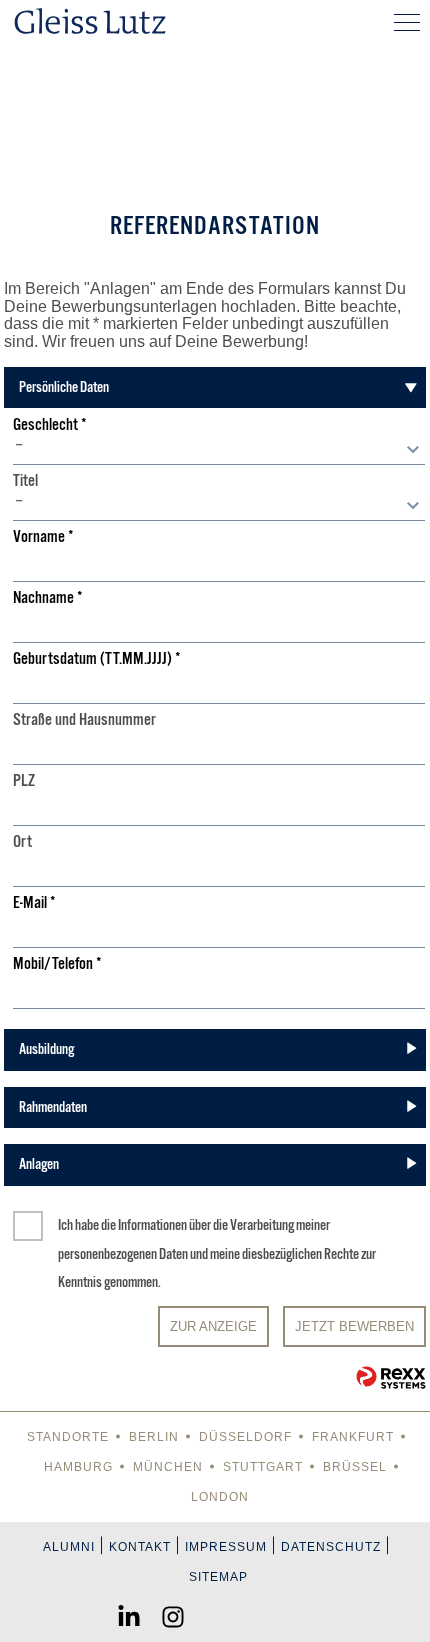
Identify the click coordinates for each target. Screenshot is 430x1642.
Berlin (154, 1437)
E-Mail (34, 903)
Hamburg (78, 1467)
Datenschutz (331, 1547)
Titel (25, 481)
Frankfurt (353, 1437)
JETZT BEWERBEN (354, 1326)
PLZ (24, 781)
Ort (22, 842)
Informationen (152, 1225)
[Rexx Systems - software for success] (391, 1377)
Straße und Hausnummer (84, 720)
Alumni (69, 1547)
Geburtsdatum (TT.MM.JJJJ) (97, 659)
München (168, 1467)
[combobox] (219, 450)
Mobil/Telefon (57, 964)
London (220, 1497)
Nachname (48, 598)
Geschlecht (50, 425)
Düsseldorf (245, 1437)
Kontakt (140, 1547)
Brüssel (355, 1467)
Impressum (226, 1547)
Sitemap (218, 1577)
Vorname (43, 537)
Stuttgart (263, 1467)
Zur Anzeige (213, 1326)
